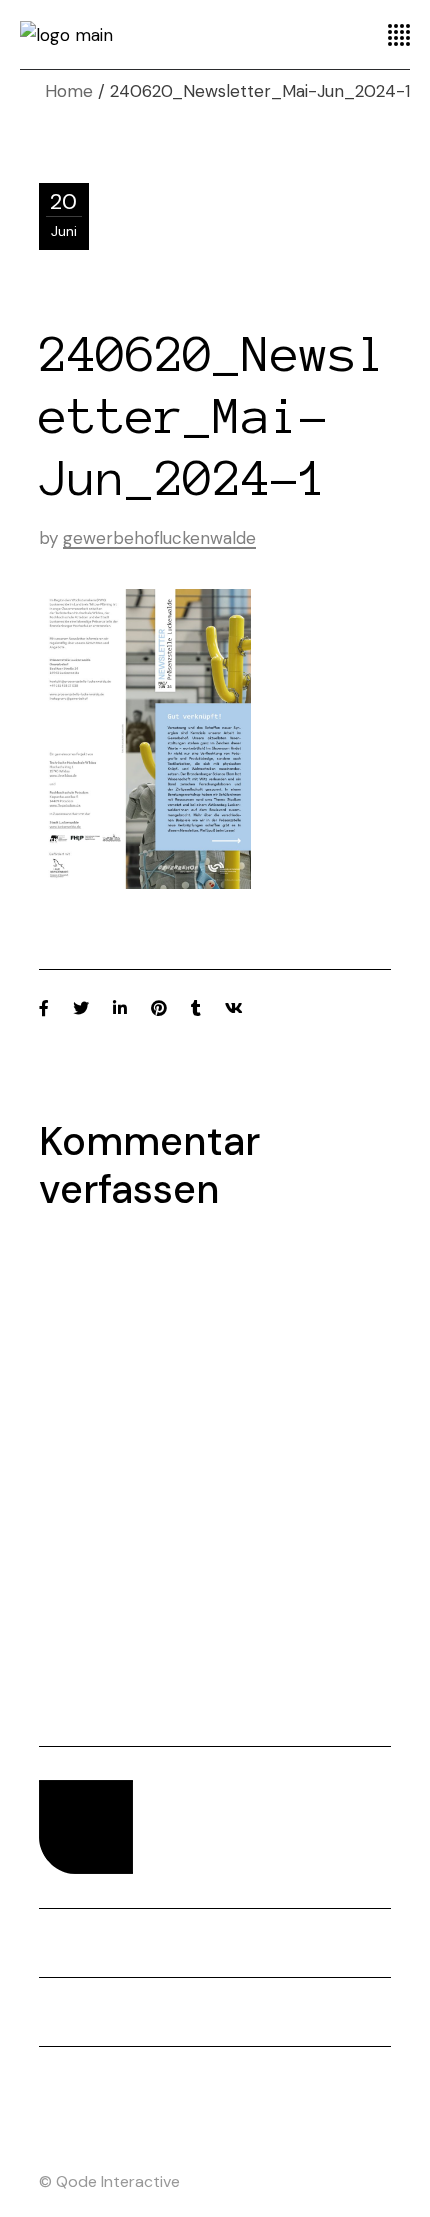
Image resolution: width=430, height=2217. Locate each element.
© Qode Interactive (109, 2181)
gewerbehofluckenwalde (159, 538)
